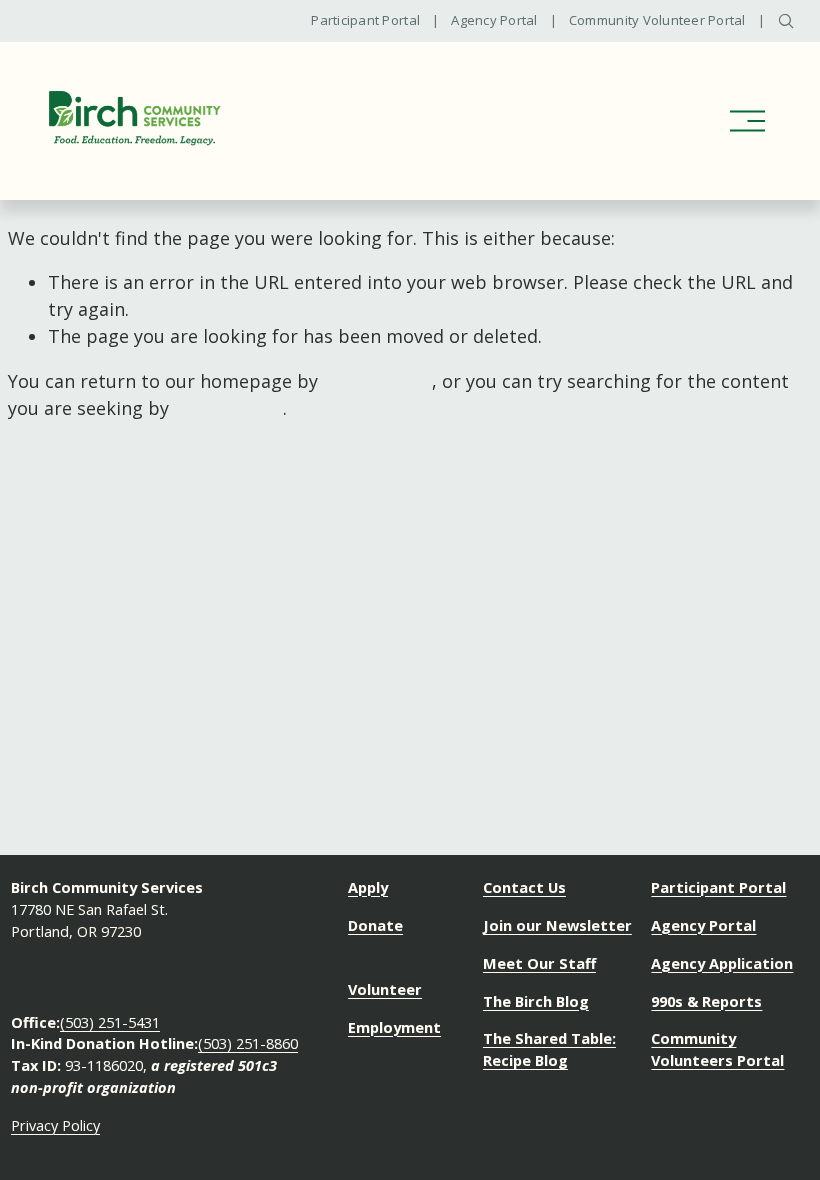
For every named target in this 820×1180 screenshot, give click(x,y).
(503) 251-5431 (110, 1022)
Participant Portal (365, 21)
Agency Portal (494, 21)
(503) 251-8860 (248, 1043)
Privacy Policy (55, 1125)
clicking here (377, 381)
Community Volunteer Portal (657, 21)
